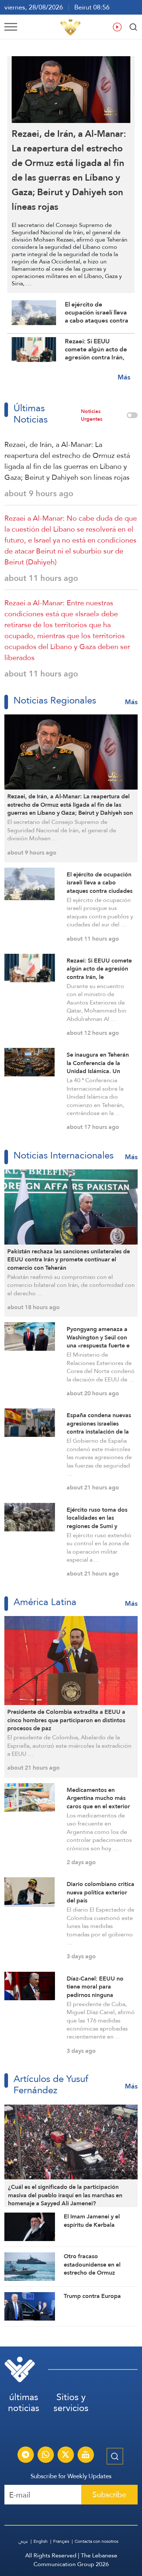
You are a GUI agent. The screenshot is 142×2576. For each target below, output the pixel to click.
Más (124, 377)
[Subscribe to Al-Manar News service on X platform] (66, 2456)
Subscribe (109, 2494)
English (41, 2541)
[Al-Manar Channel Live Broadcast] (86, 2456)
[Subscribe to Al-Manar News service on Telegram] (25, 2456)
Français (61, 2541)
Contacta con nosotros (96, 2541)
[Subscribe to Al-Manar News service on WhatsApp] (46, 2456)
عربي (23, 2541)
